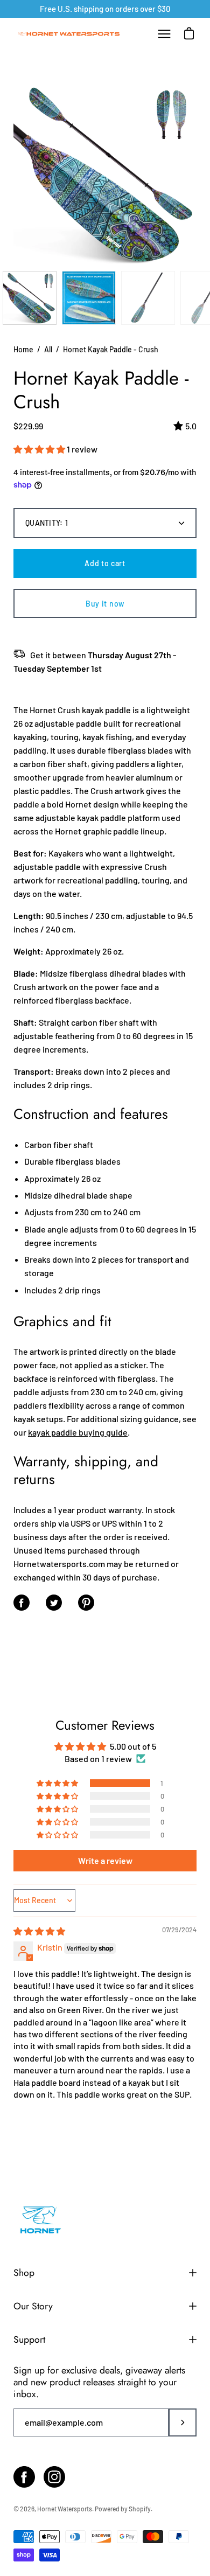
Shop (24, 2273)
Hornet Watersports (65, 2509)
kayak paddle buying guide (78, 1432)
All (48, 349)
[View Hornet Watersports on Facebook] (24, 2477)
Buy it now (105, 604)
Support (29, 2340)
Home (23, 349)
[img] (39, 1931)
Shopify (140, 2509)
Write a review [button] (105, 1860)
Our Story (33, 2306)
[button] (40, 449)
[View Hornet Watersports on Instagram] (54, 2477)
